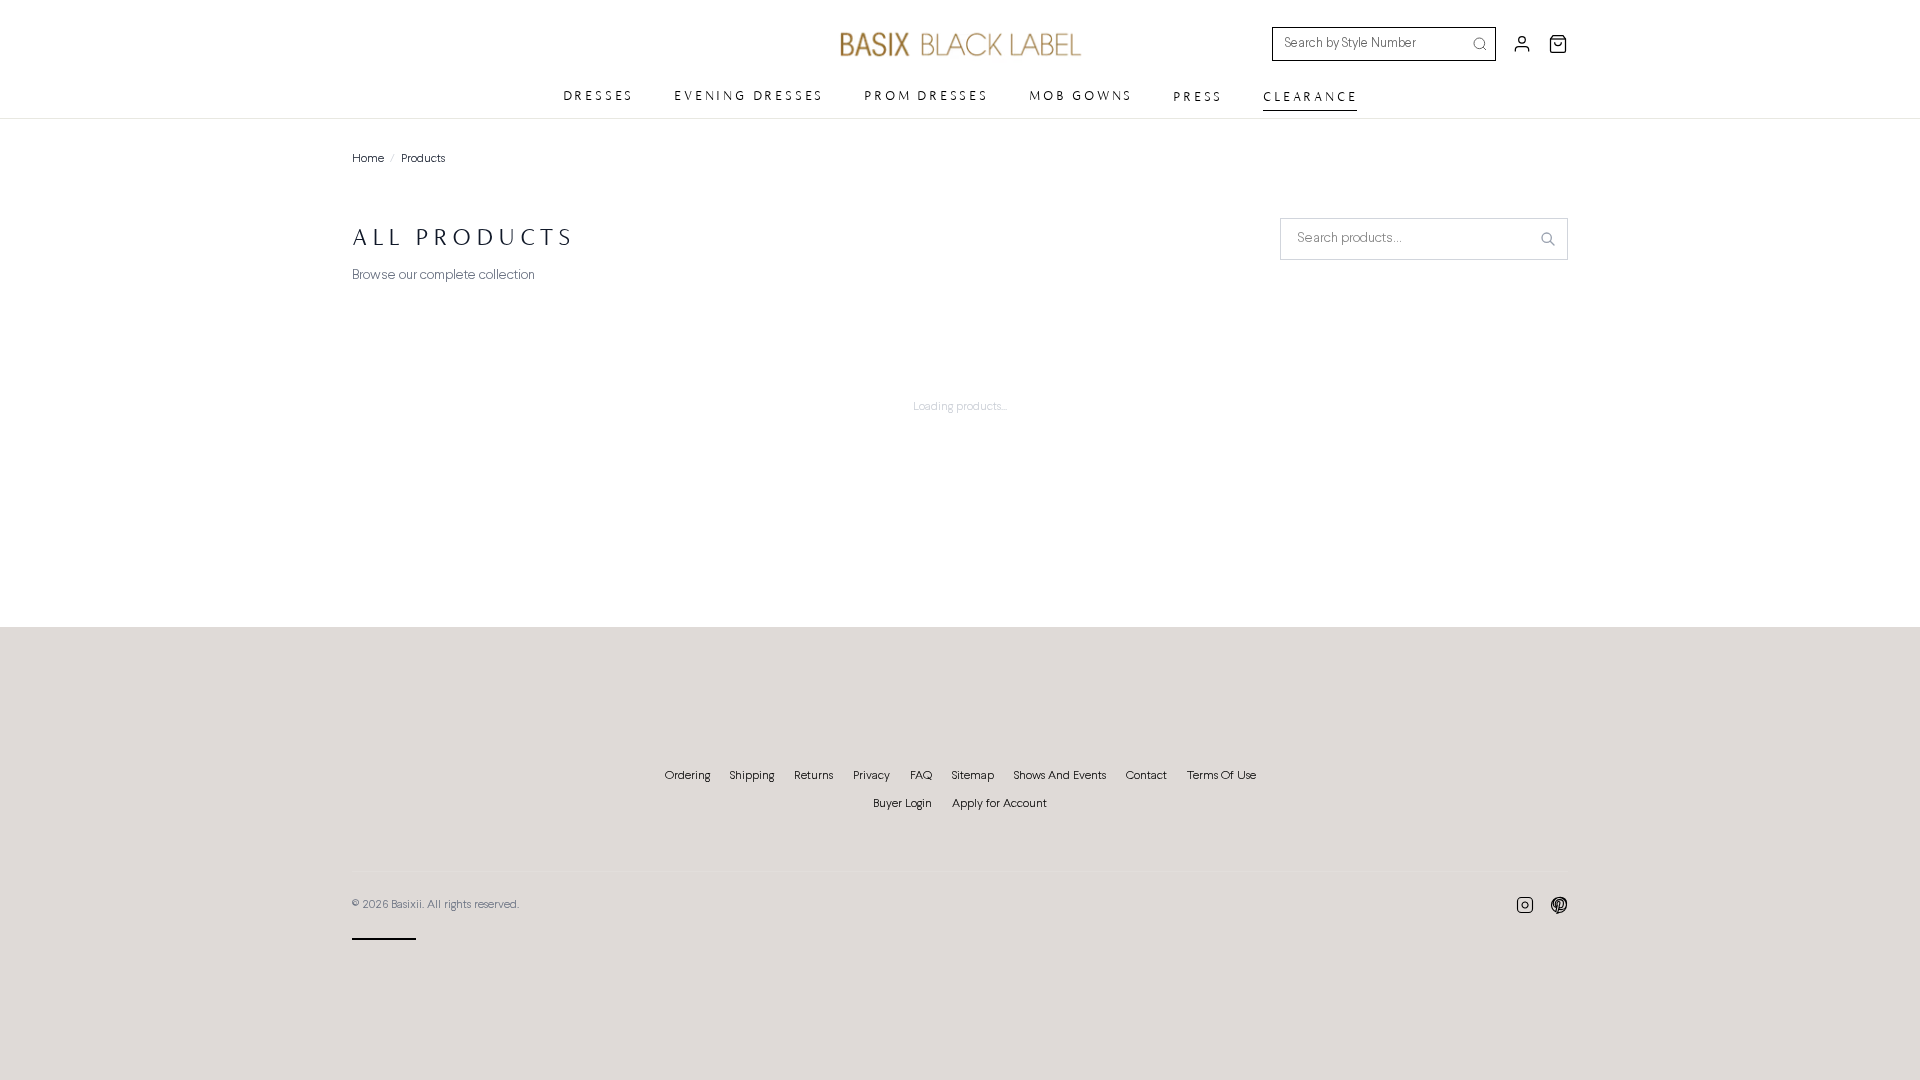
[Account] (1522, 44)
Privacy (871, 776)
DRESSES (599, 95)
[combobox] (1424, 239)
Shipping (752, 776)
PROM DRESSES (926, 95)
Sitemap (973, 776)
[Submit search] (1480, 44)
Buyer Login (902, 804)
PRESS (1198, 96)
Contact (1146, 776)
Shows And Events (1060, 776)
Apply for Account (999, 804)
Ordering (687, 776)
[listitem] (1525, 905)
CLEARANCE (1310, 96)
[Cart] (1558, 44)
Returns (813, 776)
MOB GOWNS (1081, 95)
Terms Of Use (1221, 776)
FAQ (921, 776)
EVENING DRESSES (749, 95)
